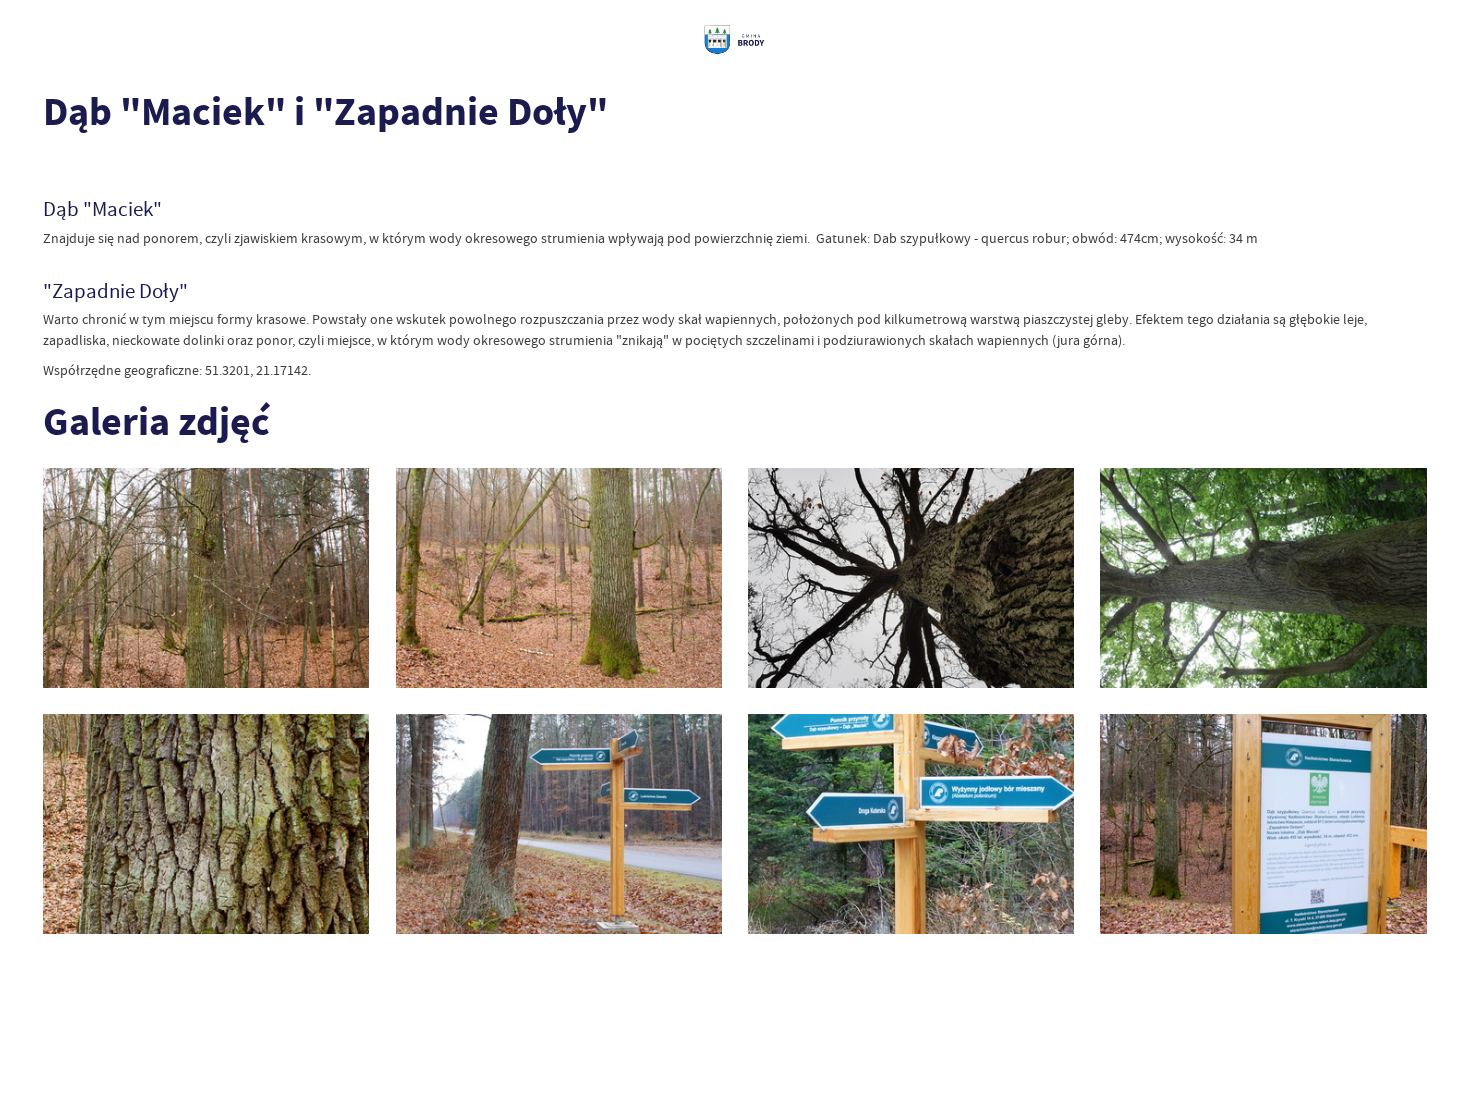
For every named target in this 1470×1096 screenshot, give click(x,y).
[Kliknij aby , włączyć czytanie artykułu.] (56, 167)
